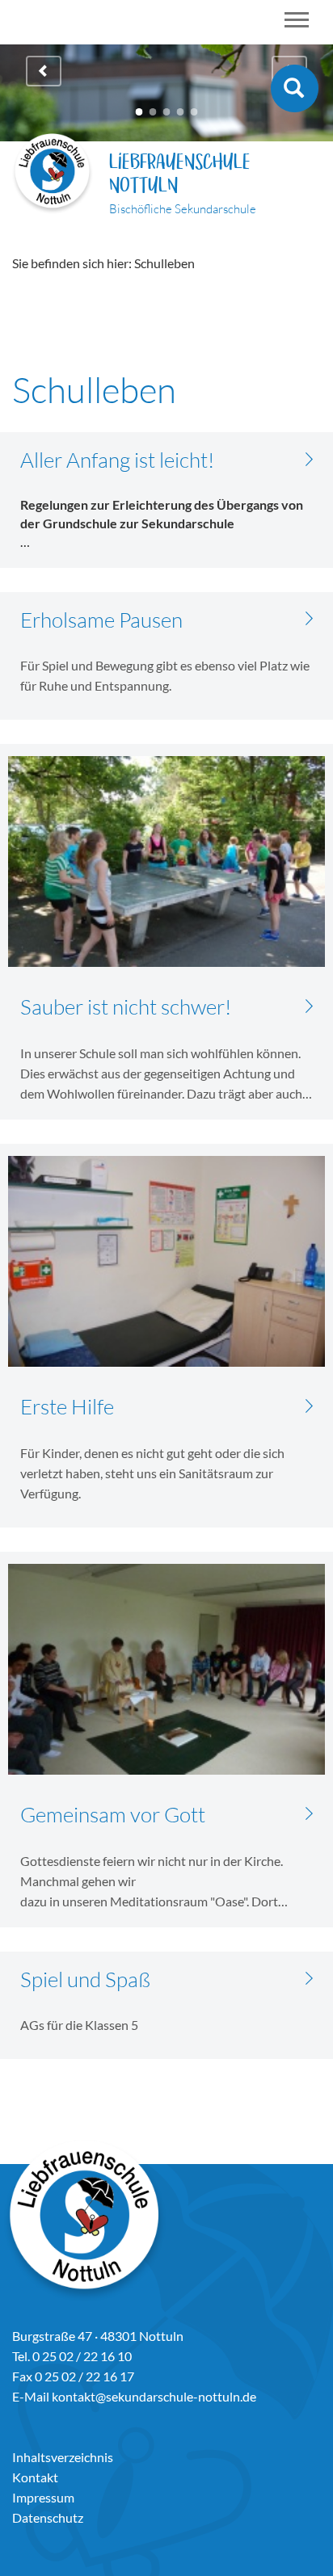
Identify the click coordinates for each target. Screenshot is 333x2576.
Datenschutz (48, 2517)
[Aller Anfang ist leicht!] (309, 458)
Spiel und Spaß (85, 1979)
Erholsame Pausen (101, 620)
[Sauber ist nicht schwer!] (309, 1004)
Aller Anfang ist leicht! (117, 460)
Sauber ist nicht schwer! (126, 1006)
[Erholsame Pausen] (309, 618)
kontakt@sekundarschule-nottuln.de (154, 2396)
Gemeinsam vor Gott (113, 1814)
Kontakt (35, 2477)
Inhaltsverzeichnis (63, 2457)
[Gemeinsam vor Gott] (309, 1812)
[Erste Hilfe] (309, 1404)
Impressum (43, 2497)
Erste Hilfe (67, 1406)
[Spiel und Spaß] (309, 1977)
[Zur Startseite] (53, 176)
